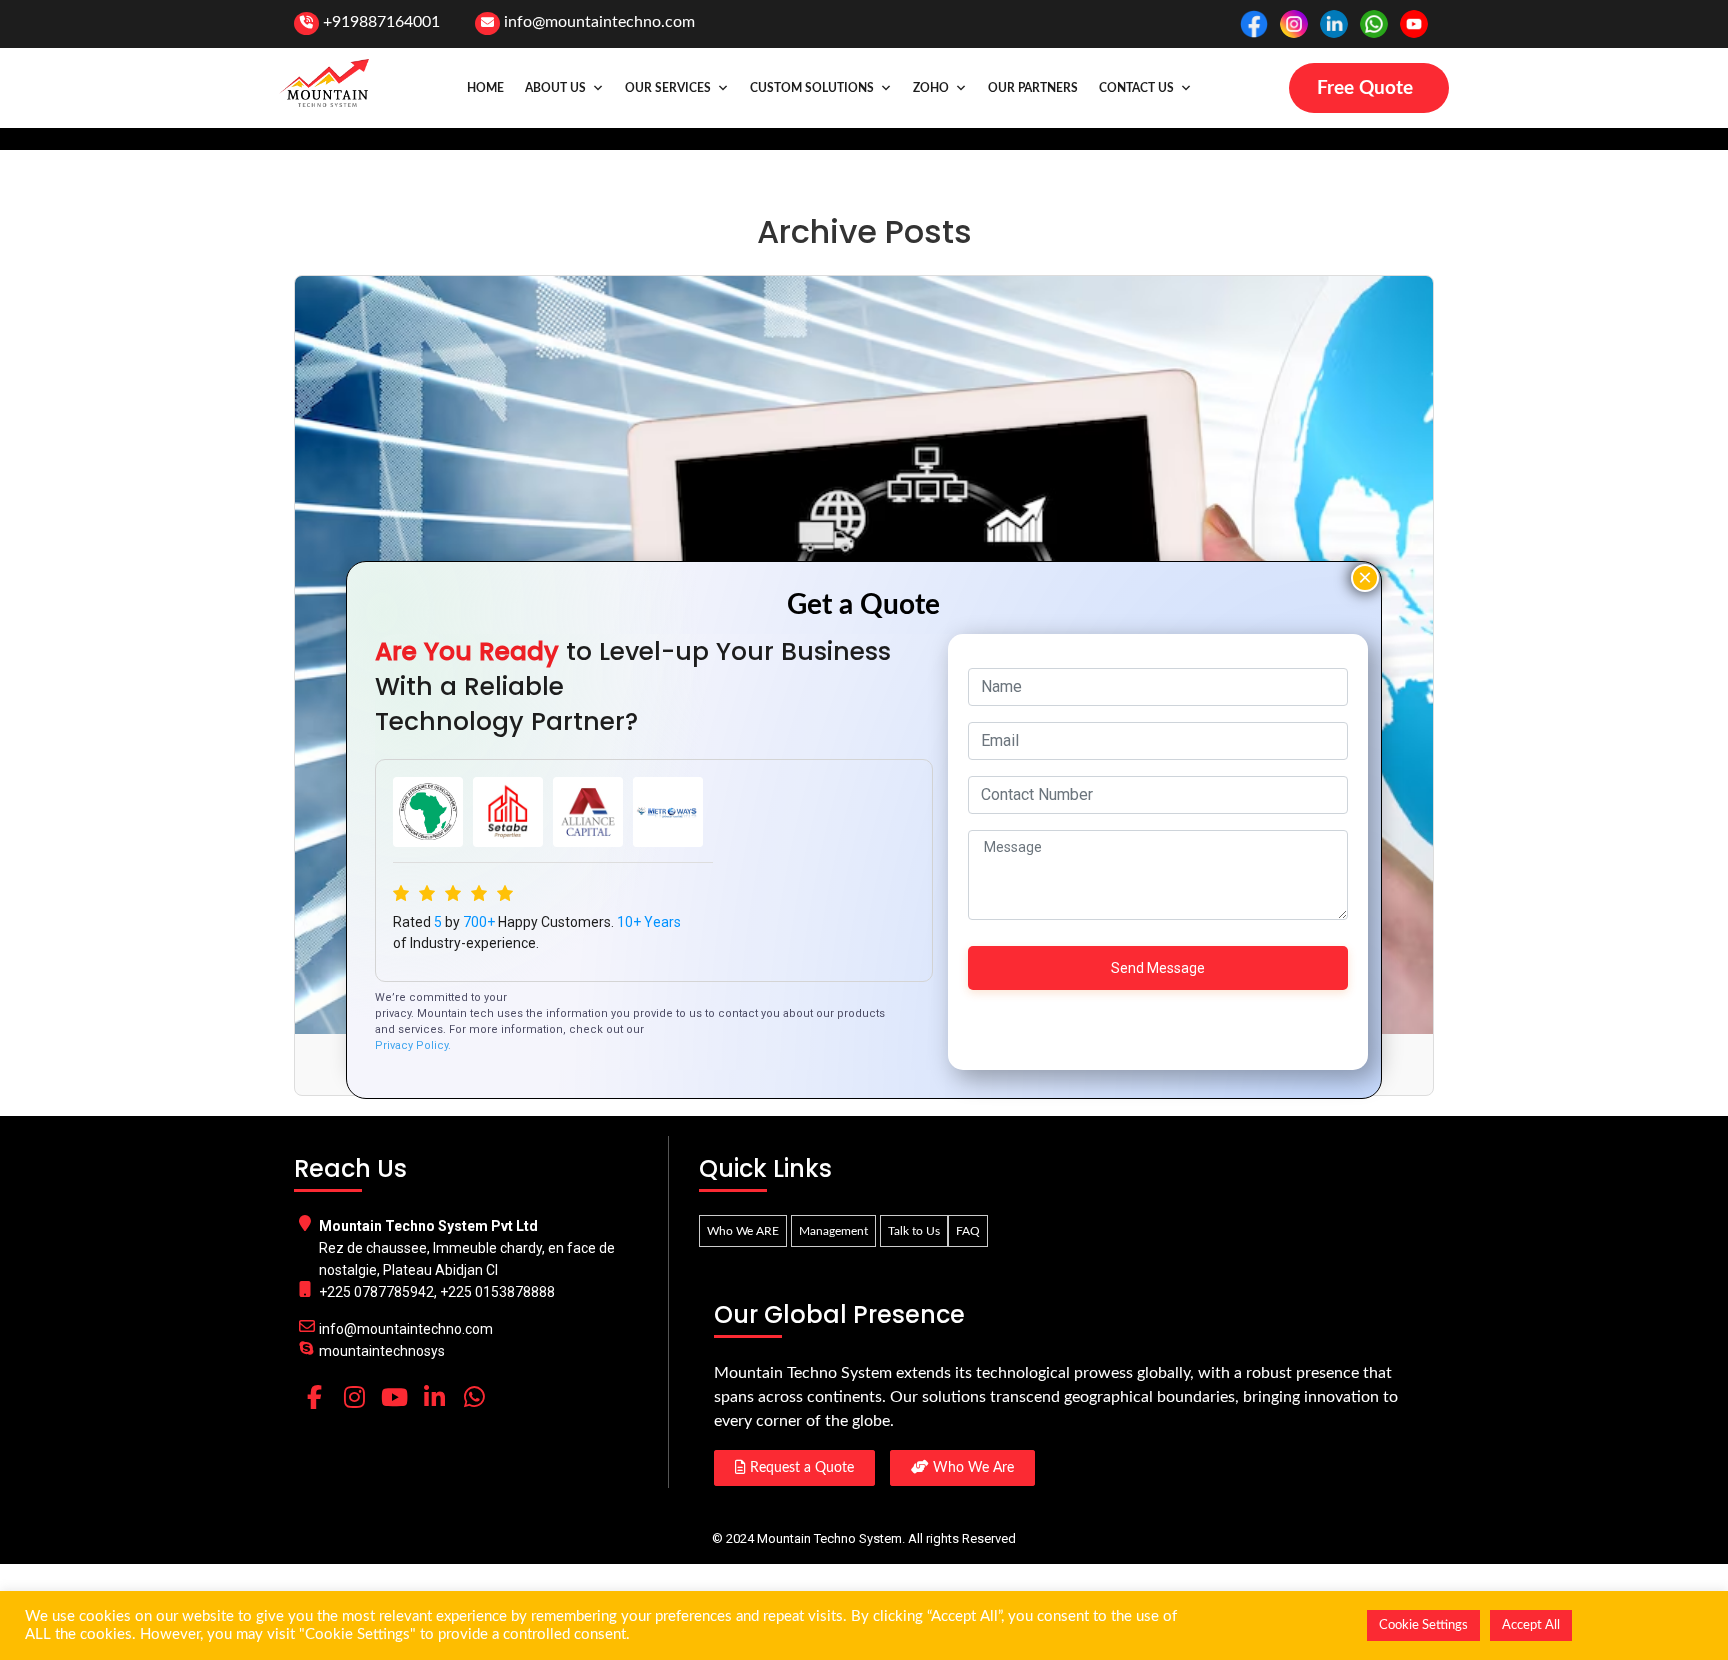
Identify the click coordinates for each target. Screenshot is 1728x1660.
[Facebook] (314, 1397)
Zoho (931, 88)
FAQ (968, 1231)
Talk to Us (914, 1231)
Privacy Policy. (413, 1045)
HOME (485, 88)
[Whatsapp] (474, 1397)
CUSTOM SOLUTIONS (812, 88)
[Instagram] (354, 1397)
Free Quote (1365, 88)
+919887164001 (381, 22)
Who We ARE (743, 1231)
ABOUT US (555, 88)
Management (833, 1231)
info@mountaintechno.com (599, 22)
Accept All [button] (1531, 1625)
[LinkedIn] (434, 1397)
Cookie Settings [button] (1423, 1625)
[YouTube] (394, 1397)
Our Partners (1033, 88)
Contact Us (1136, 88)
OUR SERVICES (668, 88)
